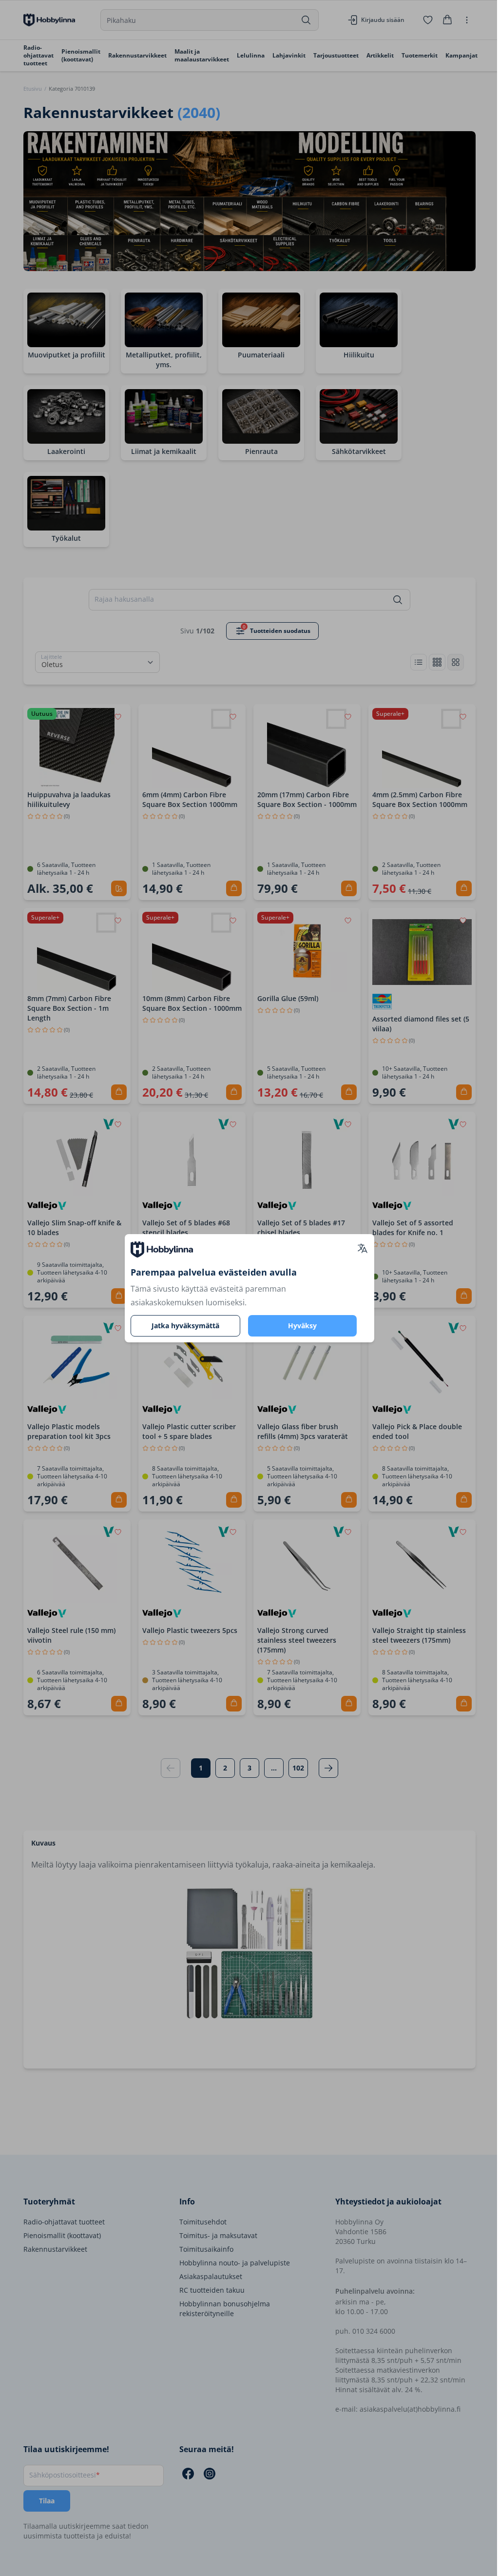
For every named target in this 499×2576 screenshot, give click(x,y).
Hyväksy (302, 1326)
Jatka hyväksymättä (185, 1326)
